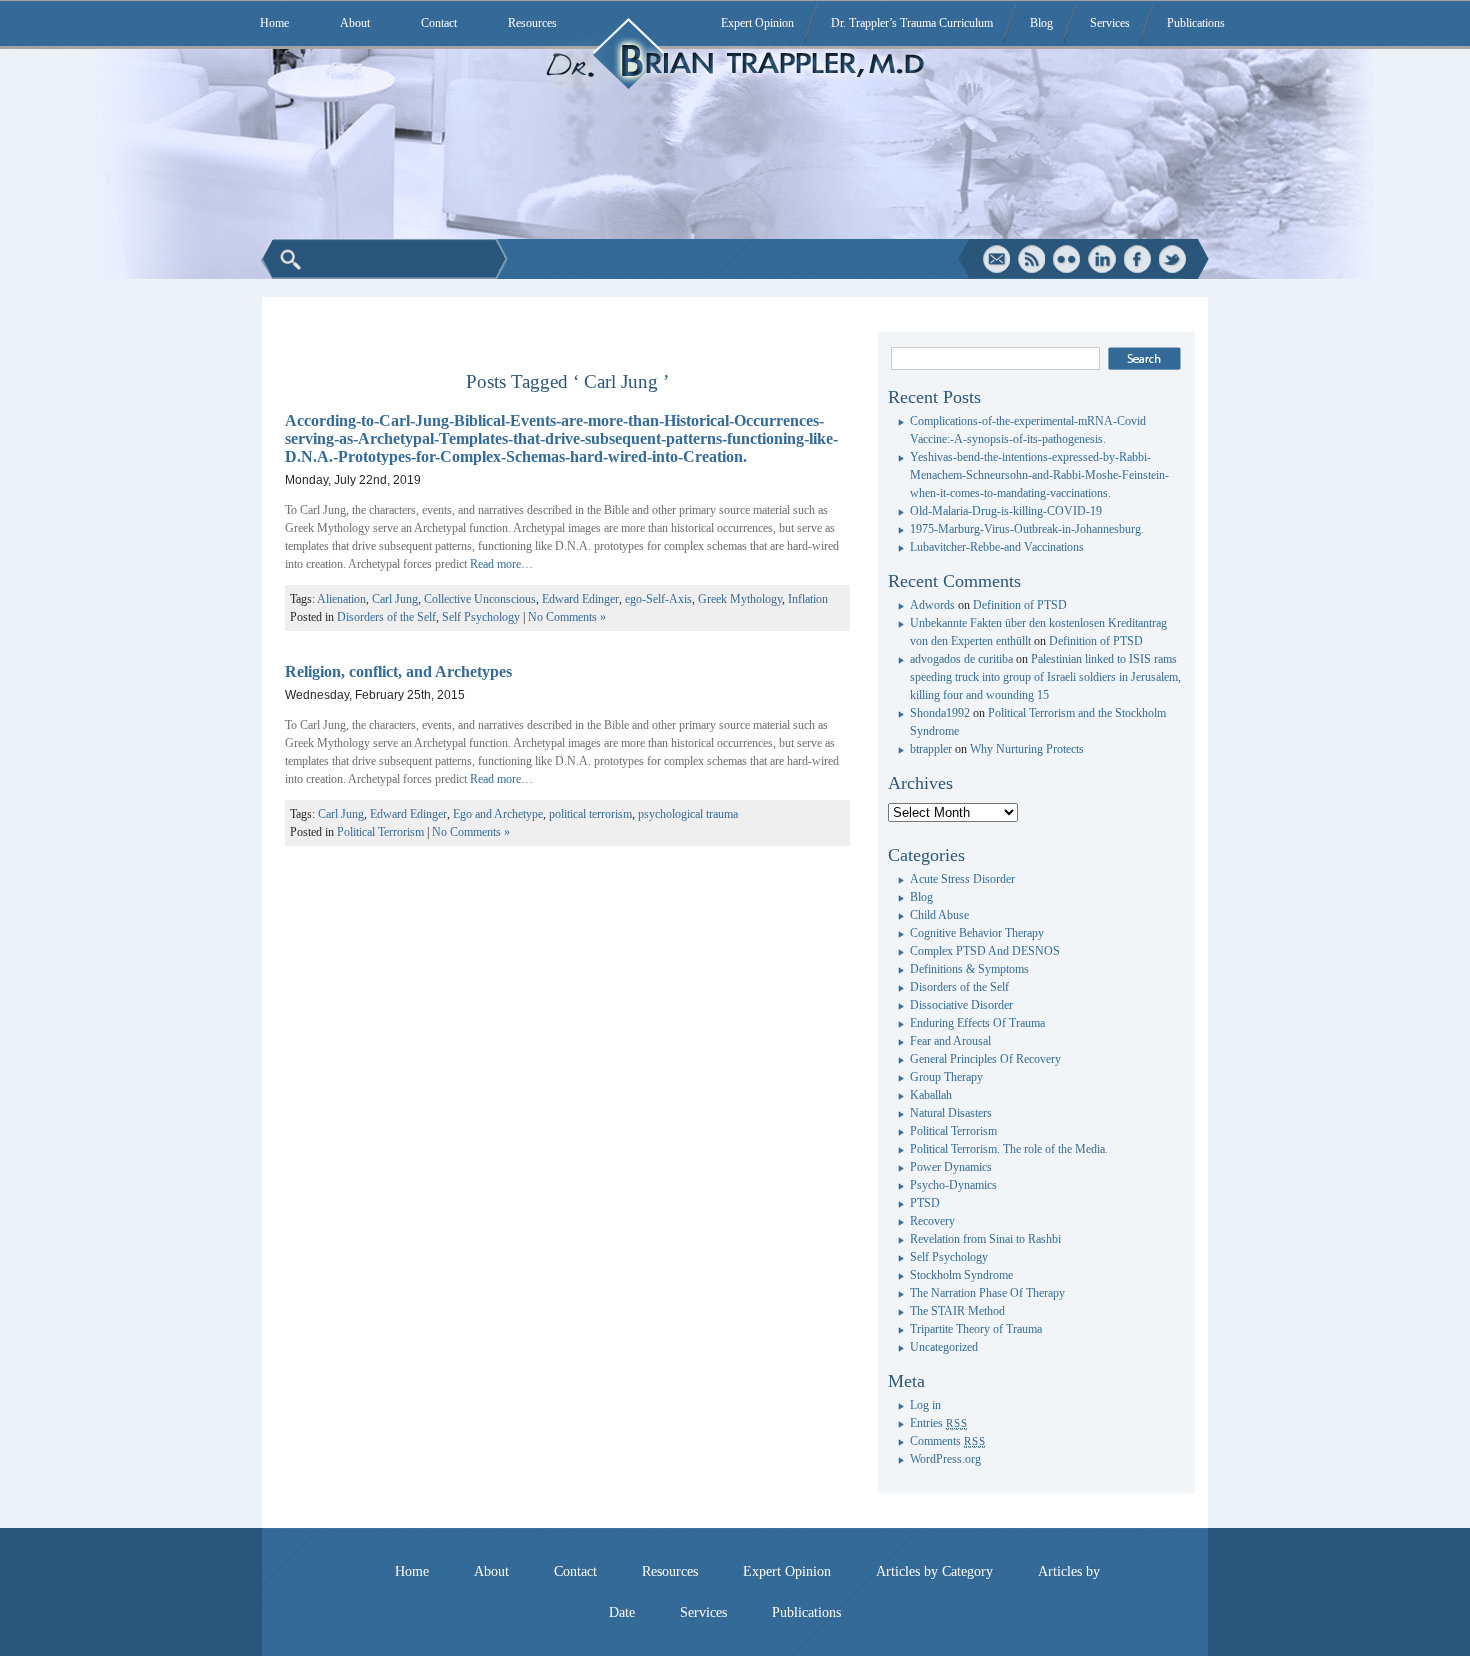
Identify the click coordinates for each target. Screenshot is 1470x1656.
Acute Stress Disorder (962, 879)
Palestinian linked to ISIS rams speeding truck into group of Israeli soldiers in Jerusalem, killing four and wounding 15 (1045, 677)
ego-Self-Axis (658, 599)
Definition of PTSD (1020, 605)
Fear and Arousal (950, 1041)
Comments (947, 1441)
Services (1110, 23)
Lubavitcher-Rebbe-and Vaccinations (997, 547)
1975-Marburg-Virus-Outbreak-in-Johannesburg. (1027, 529)
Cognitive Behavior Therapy (977, 933)
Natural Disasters (951, 1113)
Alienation (341, 599)
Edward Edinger (580, 599)
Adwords (932, 605)
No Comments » (567, 617)
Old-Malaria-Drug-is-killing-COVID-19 (1006, 511)
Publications (1196, 23)
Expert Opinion (757, 23)
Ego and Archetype (498, 814)
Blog (1041, 23)
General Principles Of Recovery (985, 1059)
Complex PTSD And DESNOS (985, 951)
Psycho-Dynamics (953, 1185)
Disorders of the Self (386, 617)
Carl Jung (395, 599)
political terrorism (590, 814)
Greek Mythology (740, 599)
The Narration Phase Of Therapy (987, 1293)
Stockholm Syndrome (961, 1275)
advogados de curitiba (961, 659)
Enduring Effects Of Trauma (977, 1023)
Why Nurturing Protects (1027, 749)
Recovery (932, 1221)
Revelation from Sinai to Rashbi (985, 1239)
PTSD (925, 1203)
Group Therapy (946, 1077)
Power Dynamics (951, 1167)
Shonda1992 (940, 713)
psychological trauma (688, 814)
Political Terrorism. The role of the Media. (1009, 1149)
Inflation (808, 599)
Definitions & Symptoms (969, 969)
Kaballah (931, 1095)
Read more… (501, 564)
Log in (925, 1405)
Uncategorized (944, 1347)
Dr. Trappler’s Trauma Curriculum (912, 23)
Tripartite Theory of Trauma (976, 1329)
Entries (938, 1423)
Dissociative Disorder (961, 1005)
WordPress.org (945, 1459)
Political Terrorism (380, 832)
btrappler (931, 749)
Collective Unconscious (480, 599)
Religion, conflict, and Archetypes (398, 671)
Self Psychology (481, 617)
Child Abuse (939, 915)
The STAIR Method (957, 1311)
